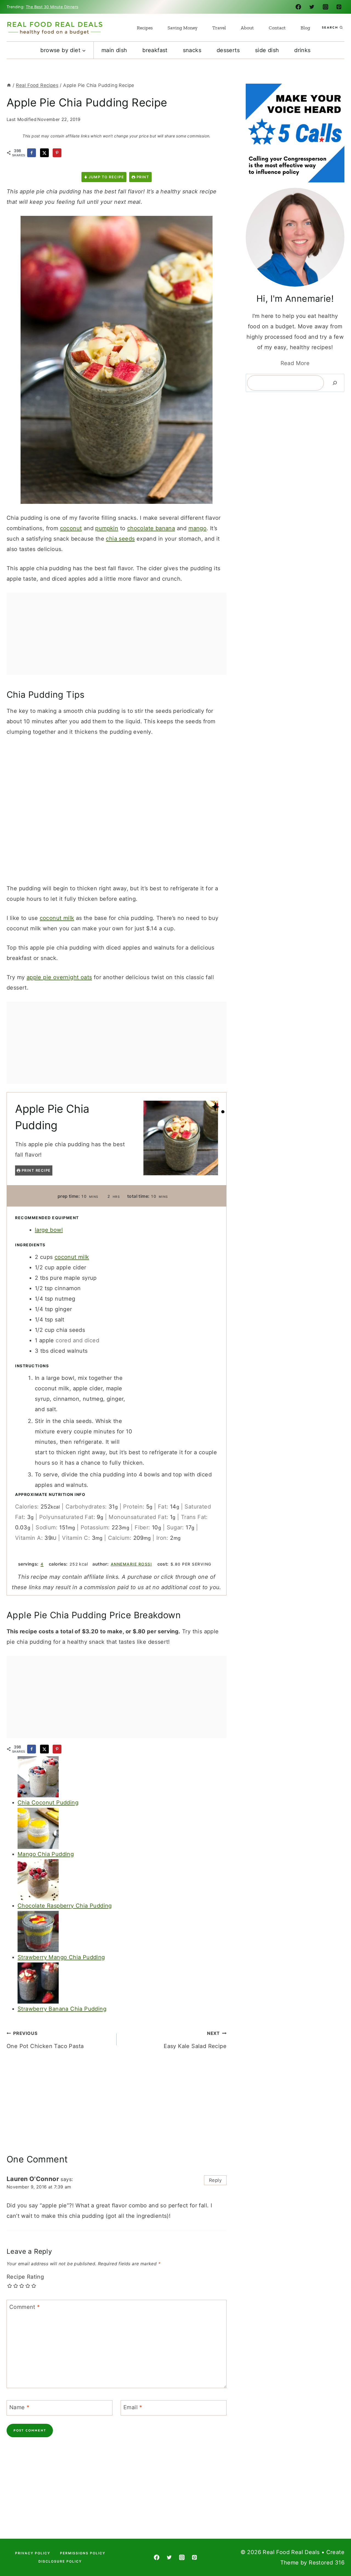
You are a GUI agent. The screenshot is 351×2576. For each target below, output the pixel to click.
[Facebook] (298, 7)
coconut (71, 528)
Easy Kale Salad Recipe (195, 2040)
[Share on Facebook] (32, 153)
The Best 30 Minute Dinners (52, 7)
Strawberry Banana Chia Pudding (62, 2009)
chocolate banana (151, 528)
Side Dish (267, 50)
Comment (25, 2307)
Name (19, 2407)
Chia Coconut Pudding (48, 1803)
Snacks (192, 50)
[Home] (9, 85)
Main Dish (114, 50)
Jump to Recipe (106, 177)
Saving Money (182, 28)
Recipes (145, 28)
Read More (295, 363)
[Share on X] (44, 153)
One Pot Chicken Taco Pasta (45, 2040)
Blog (305, 28)
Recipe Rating (25, 2277)
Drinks (302, 50)
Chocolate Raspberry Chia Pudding (65, 1906)
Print (142, 177)
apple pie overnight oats (59, 977)
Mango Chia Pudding (46, 1854)
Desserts (228, 50)
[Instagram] (325, 7)
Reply (215, 2180)
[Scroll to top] (337, 2554)
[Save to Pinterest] (57, 153)
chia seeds (120, 539)
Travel (219, 28)
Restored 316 (327, 2563)
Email (133, 2407)
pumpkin (107, 528)
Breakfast (155, 50)
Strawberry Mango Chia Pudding (61, 1957)
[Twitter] (312, 7)
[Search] (335, 383)
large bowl (49, 1230)
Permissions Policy (83, 2553)
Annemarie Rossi (131, 1564)
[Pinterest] (339, 7)
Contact (277, 28)
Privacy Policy (33, 2553)
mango (197, 528)
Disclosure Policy (60, 2561)
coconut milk (57, 918)
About (247, 28)
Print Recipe (36, 1170)
